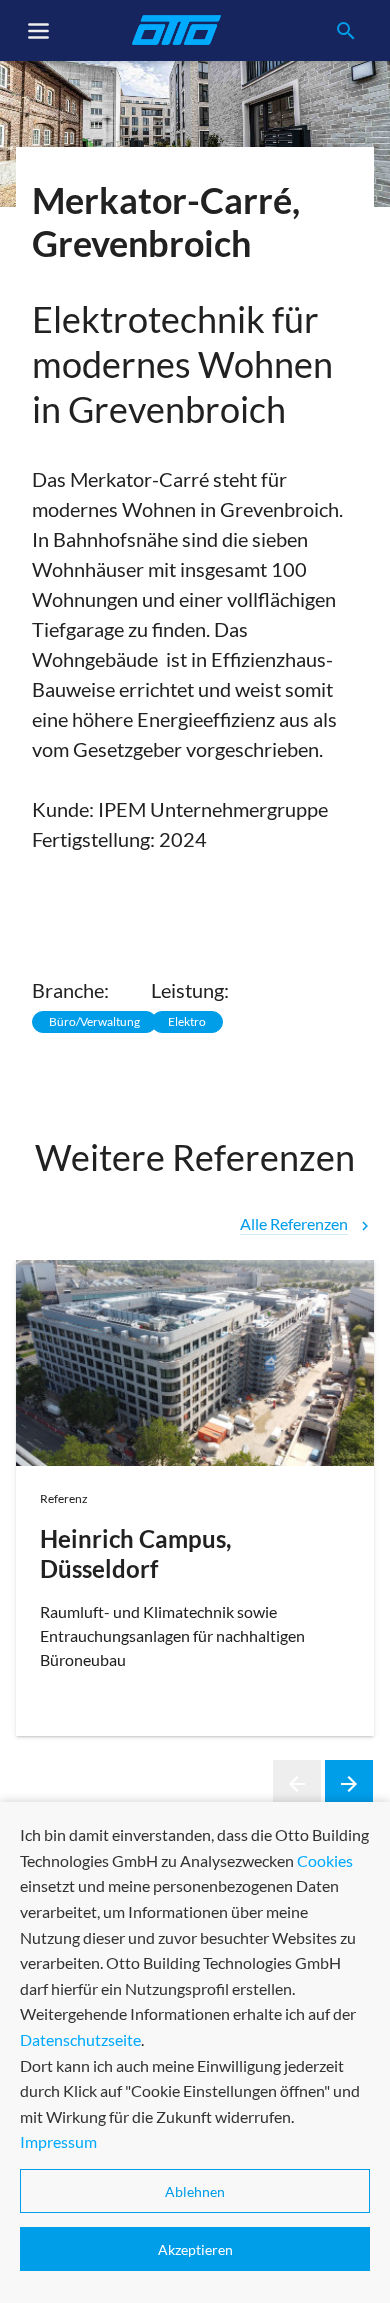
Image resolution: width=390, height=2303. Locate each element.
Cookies (325, 1860)
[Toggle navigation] (39, 31)
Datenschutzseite (80, 2039)
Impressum (58, 2141)
